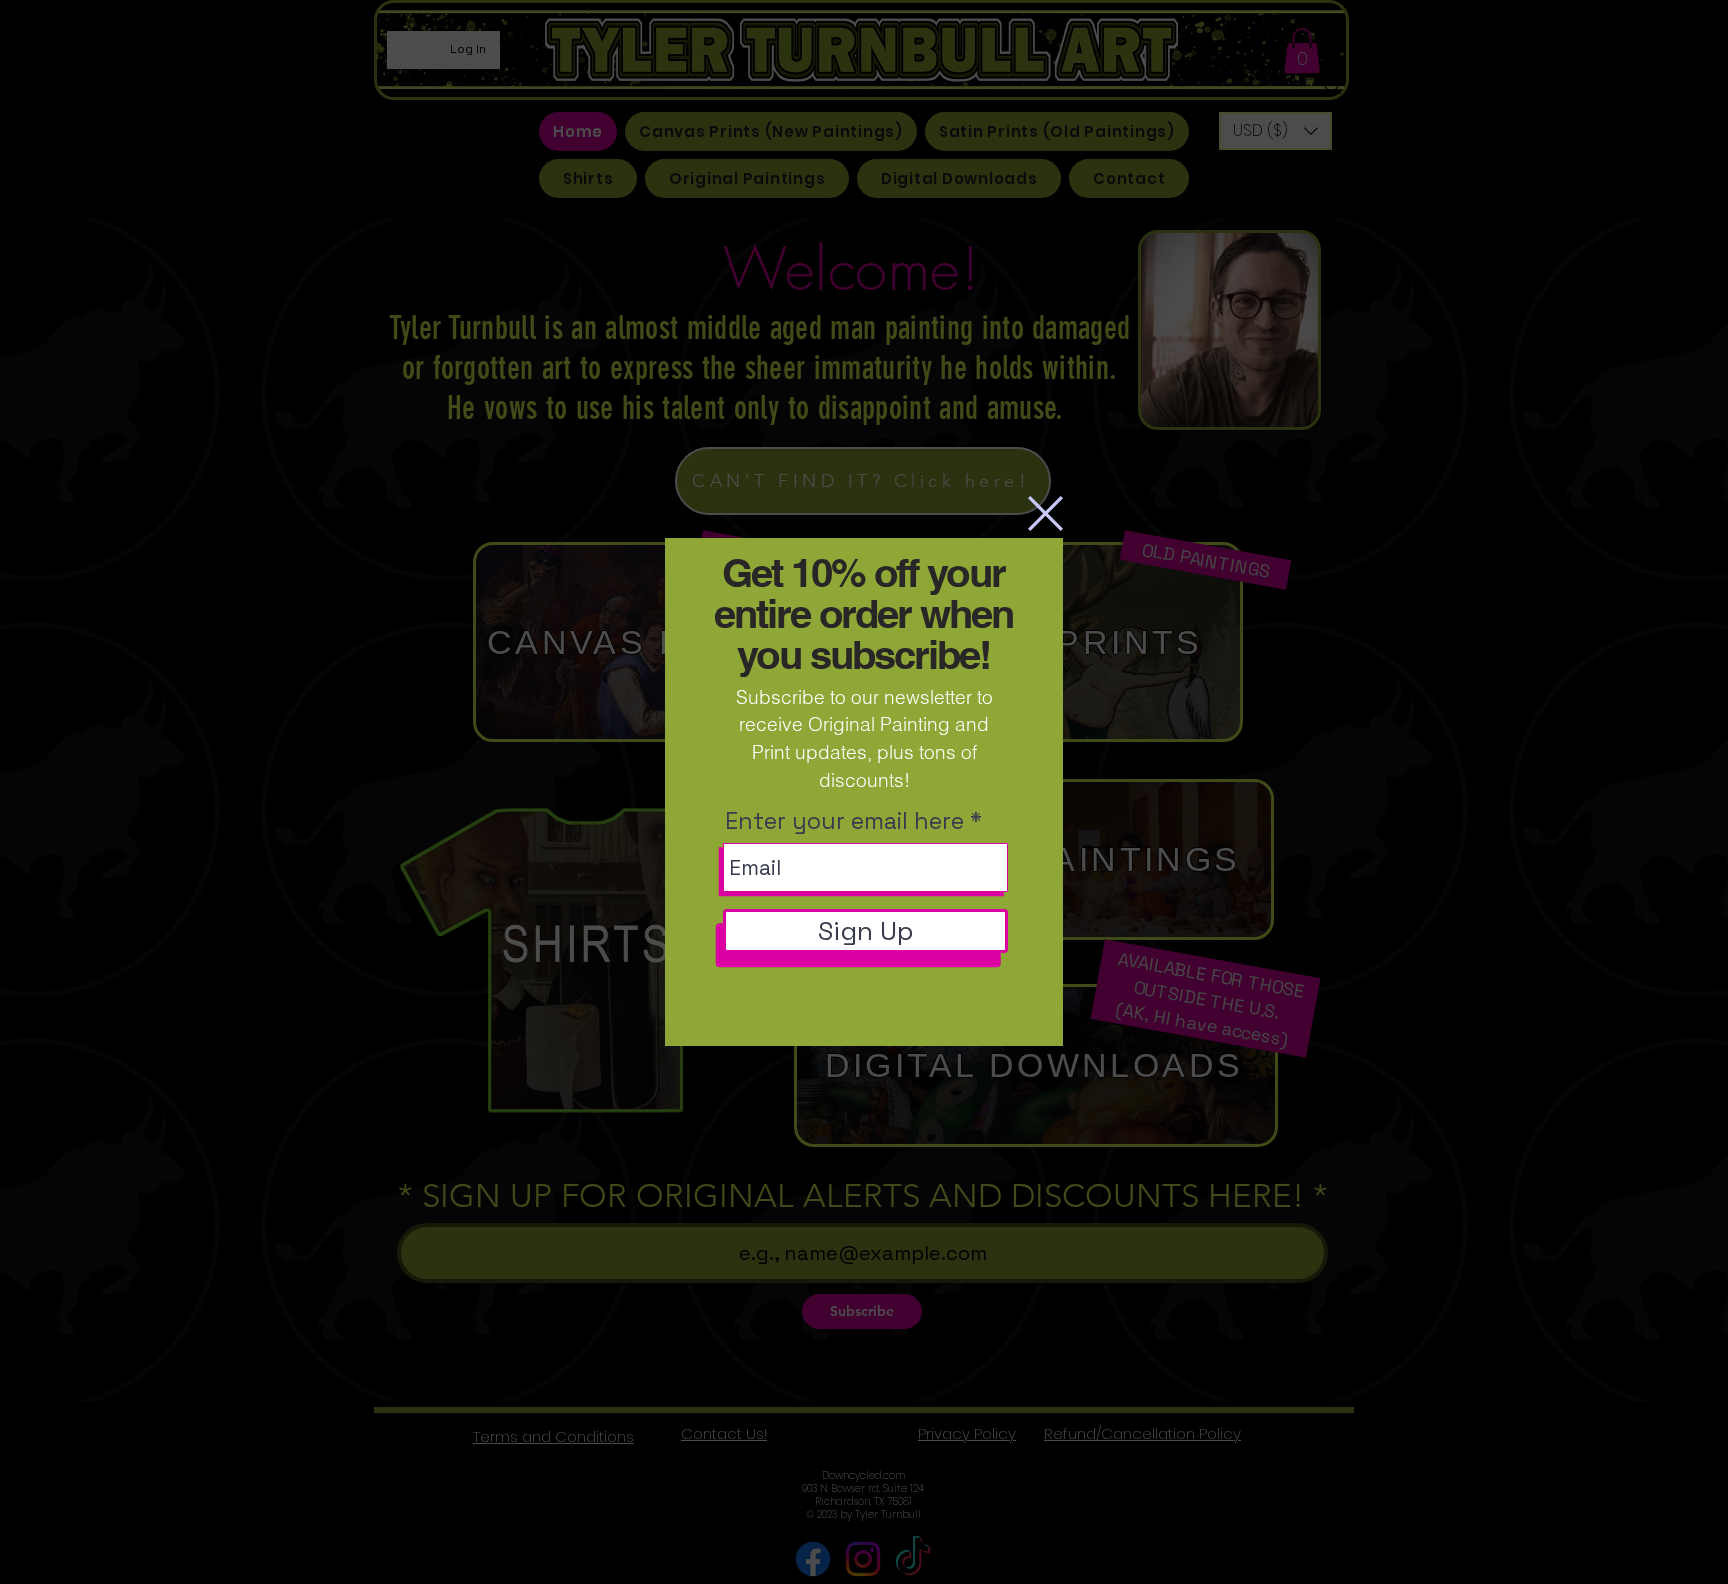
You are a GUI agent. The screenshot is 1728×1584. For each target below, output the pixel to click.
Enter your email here (844, 821)
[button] (1045, 513)
